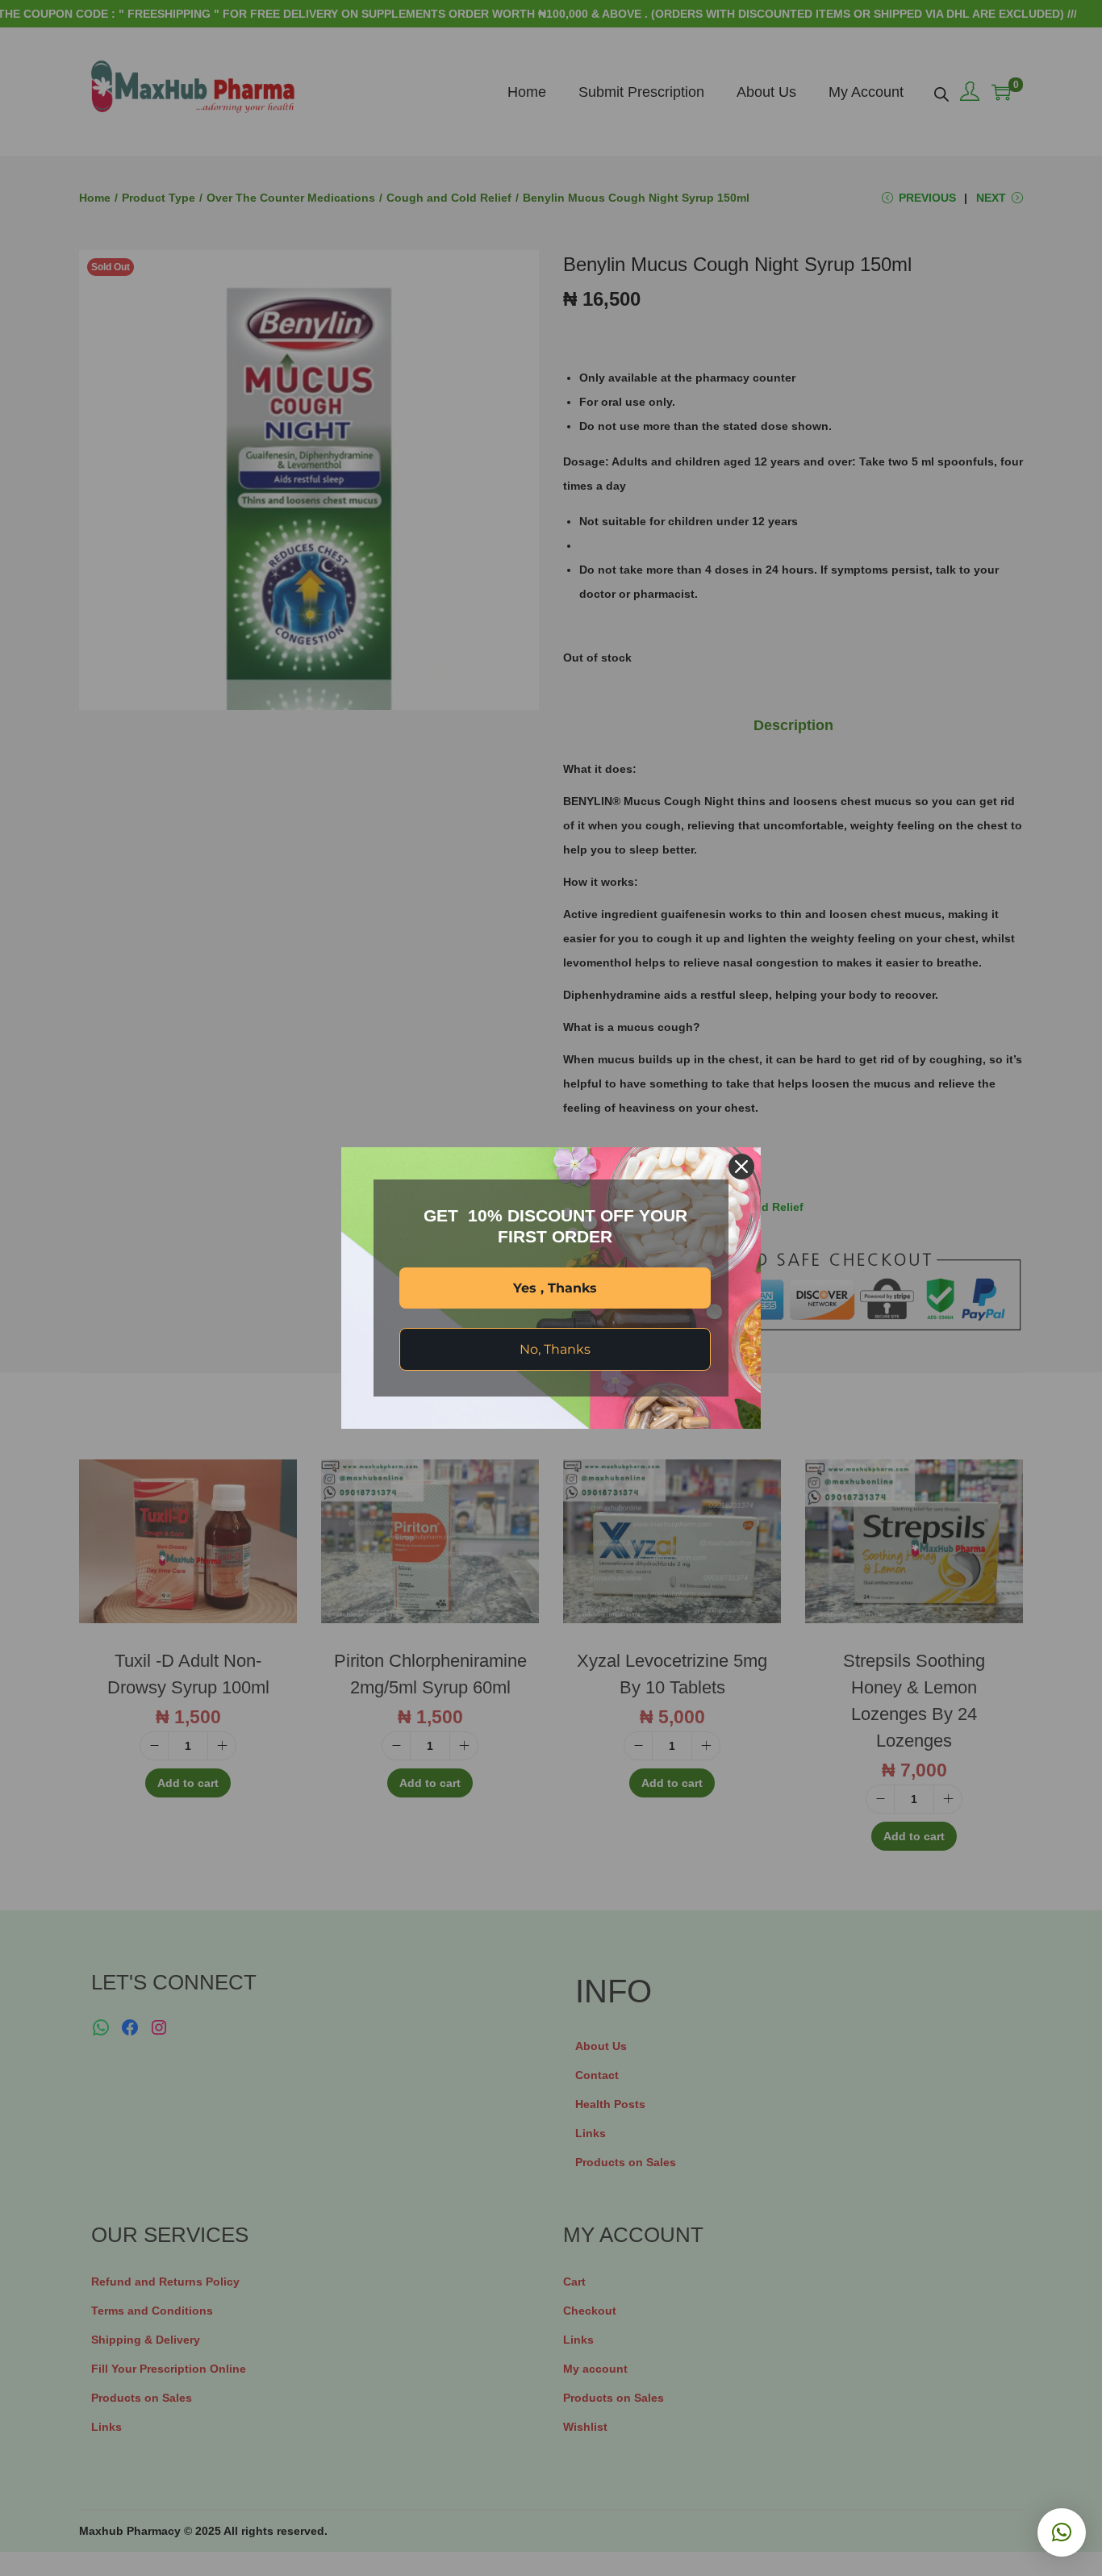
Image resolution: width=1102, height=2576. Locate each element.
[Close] (741, 1167)
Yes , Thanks (555, 1288)
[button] (1062, 2532)
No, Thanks (555, 1349)
